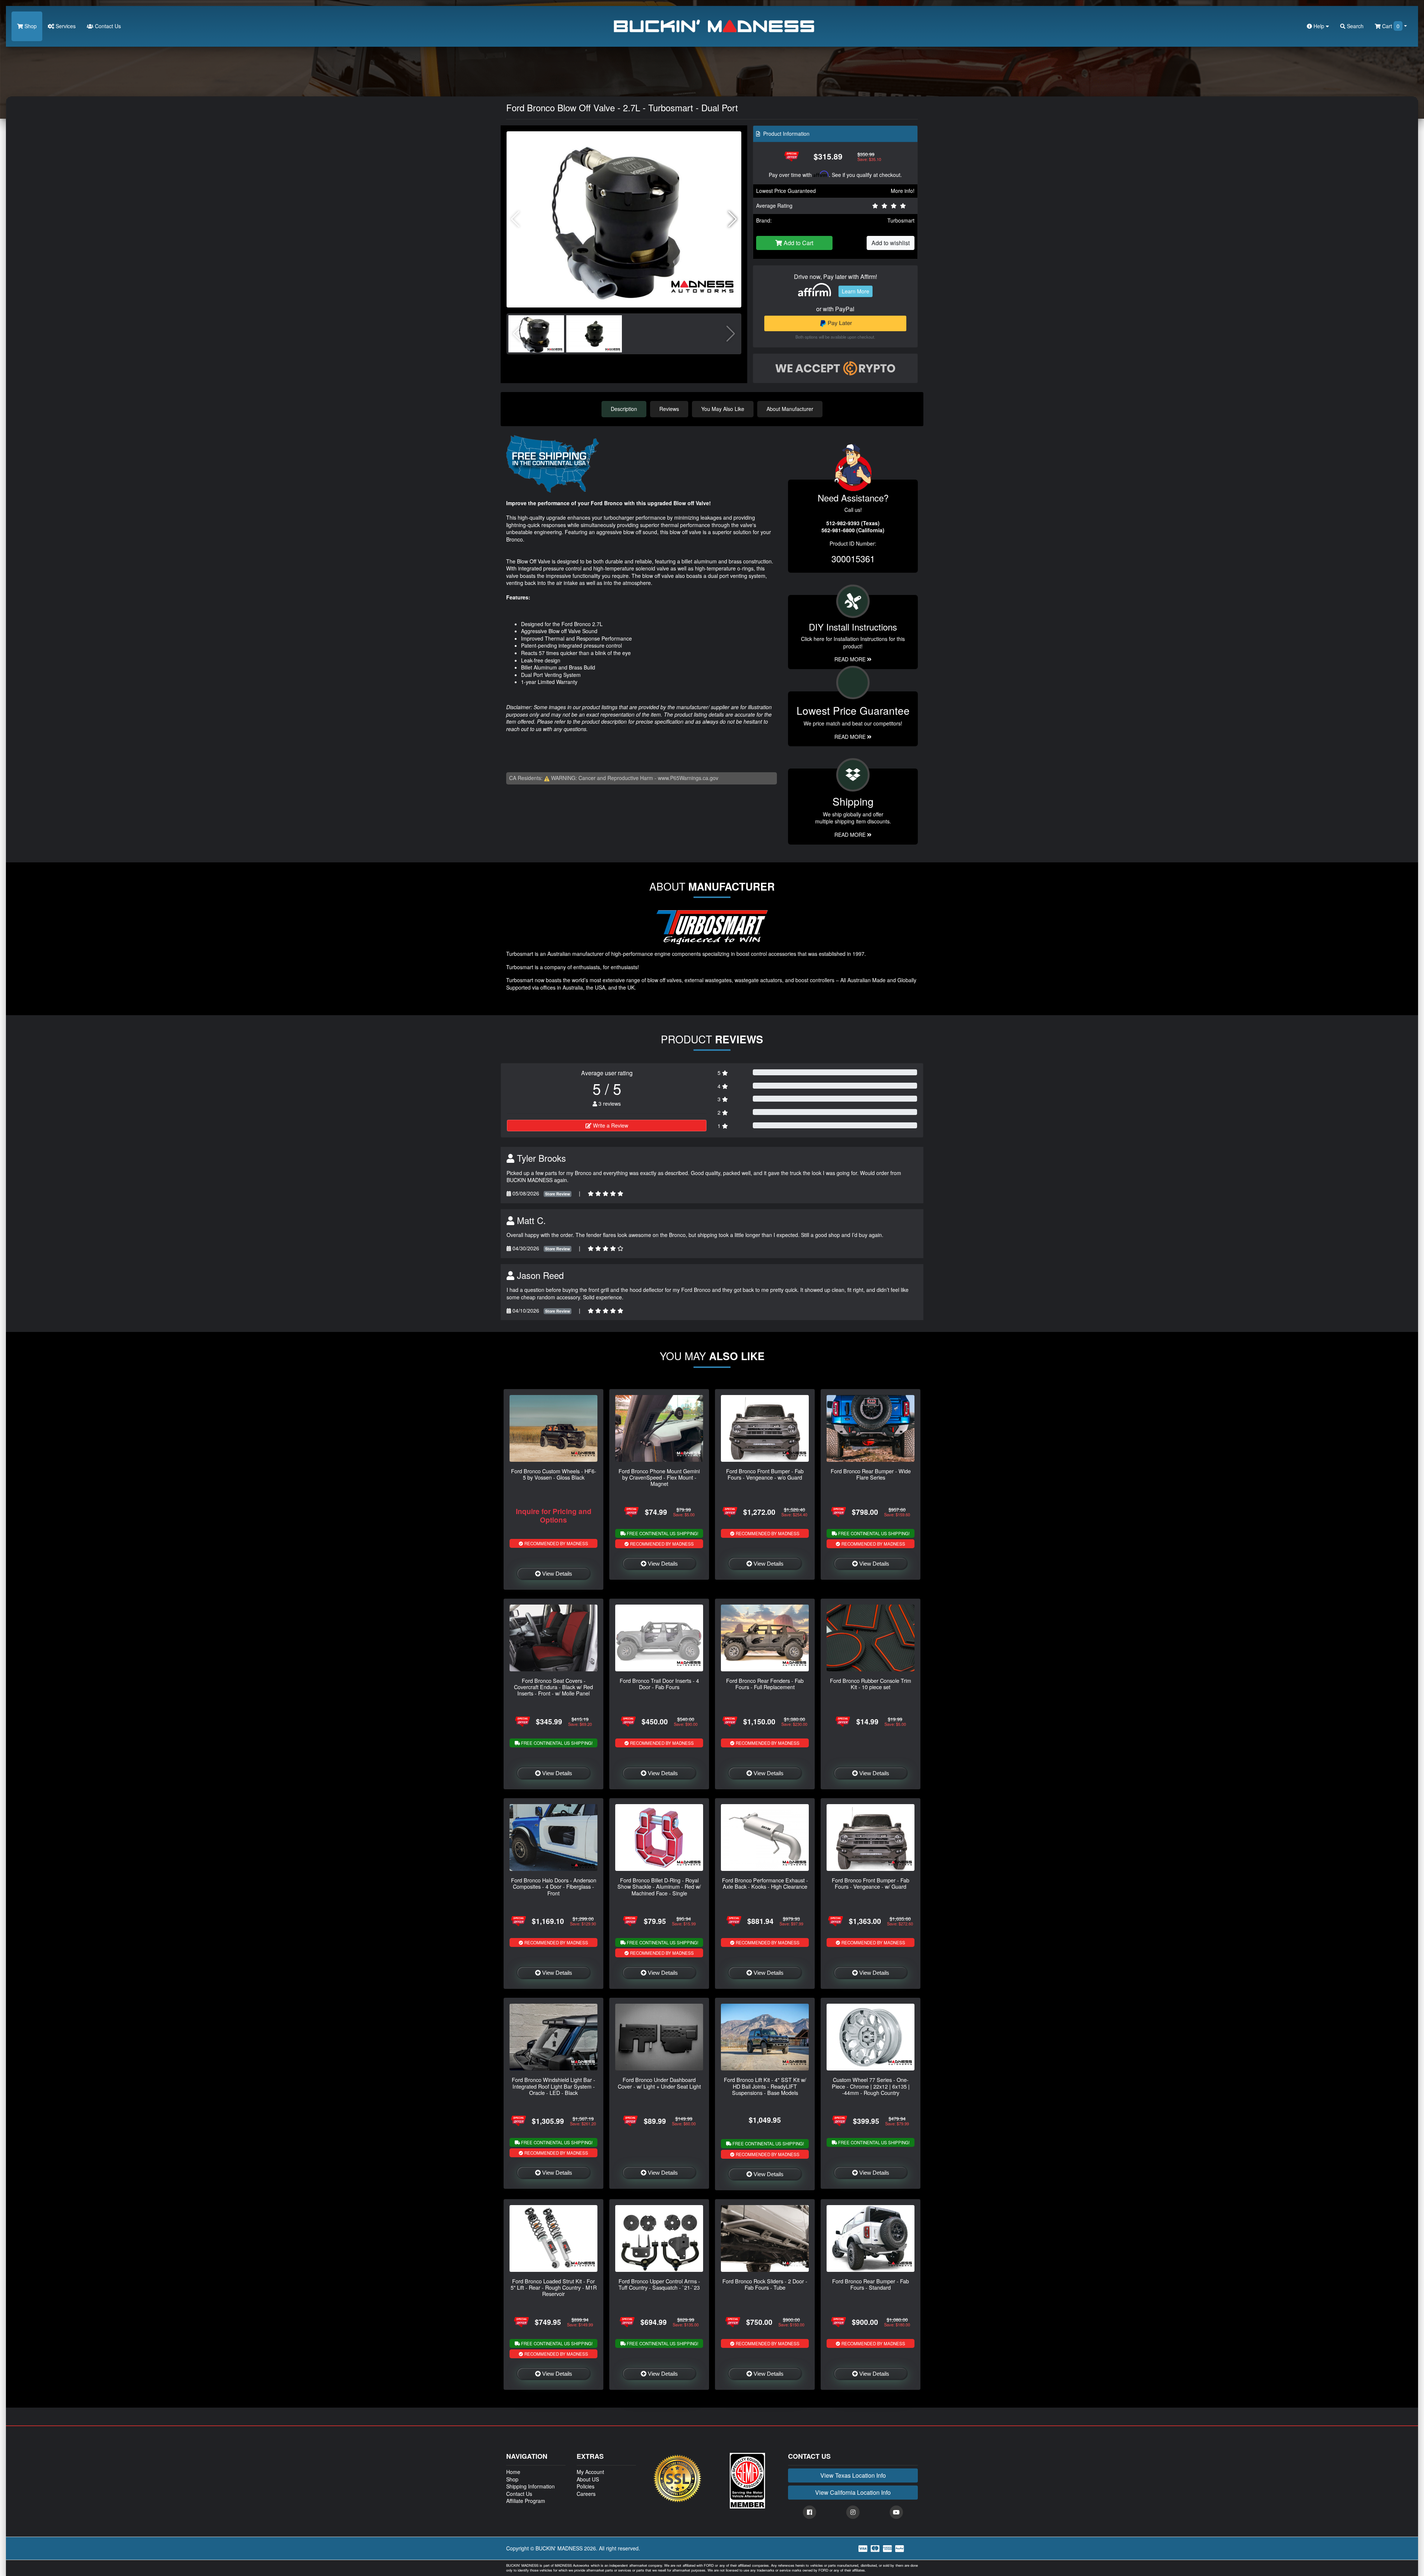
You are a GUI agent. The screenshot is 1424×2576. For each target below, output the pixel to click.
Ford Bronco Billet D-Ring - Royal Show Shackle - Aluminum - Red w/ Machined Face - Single (659, 1886)
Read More (851, 737)
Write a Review (610, 1125)
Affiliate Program (526, 2501)
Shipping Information (530, 2486)
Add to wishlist (891, 243)
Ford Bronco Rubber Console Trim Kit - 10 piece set (871, 1684)
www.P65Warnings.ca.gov (688, 778)
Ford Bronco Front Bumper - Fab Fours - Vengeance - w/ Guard (871, 1883)
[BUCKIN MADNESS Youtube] (896, 2512)
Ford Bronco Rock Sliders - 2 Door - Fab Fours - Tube (765, 2284)
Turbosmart (901, 220)
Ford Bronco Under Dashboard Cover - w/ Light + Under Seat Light (659, 2083)
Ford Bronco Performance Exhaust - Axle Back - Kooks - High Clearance (765, 1883)
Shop (30, 26)
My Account (590, 2472)
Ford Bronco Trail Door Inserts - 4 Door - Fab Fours (659, 1684)
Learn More (856, 291)
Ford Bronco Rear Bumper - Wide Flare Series (871, 1474)
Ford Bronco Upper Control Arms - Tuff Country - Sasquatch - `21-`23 (659, 2284)
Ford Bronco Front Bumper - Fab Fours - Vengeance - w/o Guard (765, 1474)
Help (1319, 26)
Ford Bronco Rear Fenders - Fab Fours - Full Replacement (765, 1684)
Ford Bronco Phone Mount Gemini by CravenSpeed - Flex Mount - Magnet (659, 1477)
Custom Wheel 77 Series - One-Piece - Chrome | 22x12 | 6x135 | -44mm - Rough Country (871, 2086)
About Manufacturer (790, 409)
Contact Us (107, 26)
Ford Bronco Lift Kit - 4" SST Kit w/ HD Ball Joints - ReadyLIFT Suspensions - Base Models (765, 2086)
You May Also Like (723, 409)
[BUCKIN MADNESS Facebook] (810, 2512)
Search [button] (1354, 26)
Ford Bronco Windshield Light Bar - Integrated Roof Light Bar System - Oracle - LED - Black (553, 2086)
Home (513, 2472)
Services (65, 26)
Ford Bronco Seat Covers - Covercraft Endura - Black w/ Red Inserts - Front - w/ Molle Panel (553, 1687)
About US (588, 2479)
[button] (733, 219)
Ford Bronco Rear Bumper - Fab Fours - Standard (871, 2284)
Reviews (669, 409)
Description (624, 409)
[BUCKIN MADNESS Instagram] (853, 2512)
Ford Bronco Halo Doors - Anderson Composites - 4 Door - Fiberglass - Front (554, 1886)
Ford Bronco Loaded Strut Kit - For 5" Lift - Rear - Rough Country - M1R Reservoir (554, 2287)
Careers (586, 2494)
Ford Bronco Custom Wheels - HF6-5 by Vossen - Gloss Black (554, 1474)
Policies (586, 2486)
